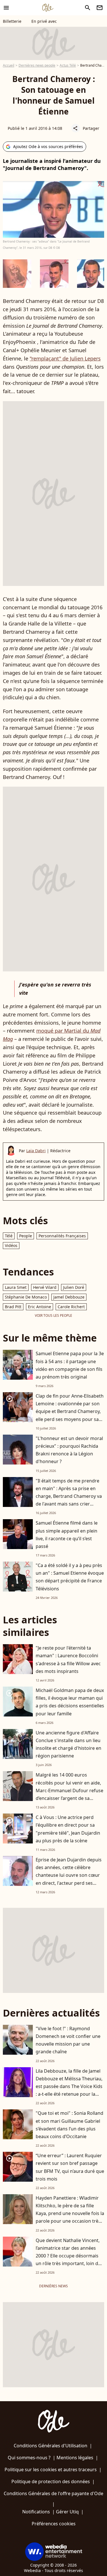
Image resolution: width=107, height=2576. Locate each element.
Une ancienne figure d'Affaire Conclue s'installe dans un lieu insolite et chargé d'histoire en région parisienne (68, 1744)
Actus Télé (68, 65)
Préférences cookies (54, 2524)
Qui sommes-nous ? (29, 2458)
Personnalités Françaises (62, 1236)
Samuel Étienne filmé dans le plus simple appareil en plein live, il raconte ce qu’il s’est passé (67, 1535)
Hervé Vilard (45, 1287)
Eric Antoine (40, 1307)
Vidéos (11, 1245)
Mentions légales (75, 2458)
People (26, 1236)
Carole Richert (71, 1307)
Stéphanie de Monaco (26, 1297)
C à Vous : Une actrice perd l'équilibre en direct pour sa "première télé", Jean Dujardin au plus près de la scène (68, 1829)
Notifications (36, 2512)
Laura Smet (16, 1287)
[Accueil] (48, 8)
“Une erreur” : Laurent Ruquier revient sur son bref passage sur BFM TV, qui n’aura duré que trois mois (70, 2167)
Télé (9, 1236)
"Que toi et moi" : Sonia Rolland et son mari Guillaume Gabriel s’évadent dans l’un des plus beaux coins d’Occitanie (69, 2125)
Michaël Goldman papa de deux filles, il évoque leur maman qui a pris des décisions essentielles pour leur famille (70, 1702)
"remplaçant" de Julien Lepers (65, 358)
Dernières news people (37, 65)
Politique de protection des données (51, 2481)
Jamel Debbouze (69, 1297)
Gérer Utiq (67, 2512)
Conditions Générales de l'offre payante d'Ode (53, 2493)
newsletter (100, 8)
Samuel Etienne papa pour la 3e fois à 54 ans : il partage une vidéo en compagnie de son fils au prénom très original (70, 1365)
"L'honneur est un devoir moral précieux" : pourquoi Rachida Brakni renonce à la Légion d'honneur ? (69, 1450)
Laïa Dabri (36, 1151)
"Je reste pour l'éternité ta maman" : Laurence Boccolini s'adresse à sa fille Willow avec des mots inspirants (68, 1660)
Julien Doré (74, 1287)
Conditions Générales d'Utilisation (51, 2446)
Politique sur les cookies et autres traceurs (51, 2470)
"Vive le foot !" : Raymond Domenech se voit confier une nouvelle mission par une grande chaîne (68, 2040)
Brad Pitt (13, 1307)
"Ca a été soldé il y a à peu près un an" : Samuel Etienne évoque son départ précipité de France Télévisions (70, 1577)
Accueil (9, 65)
